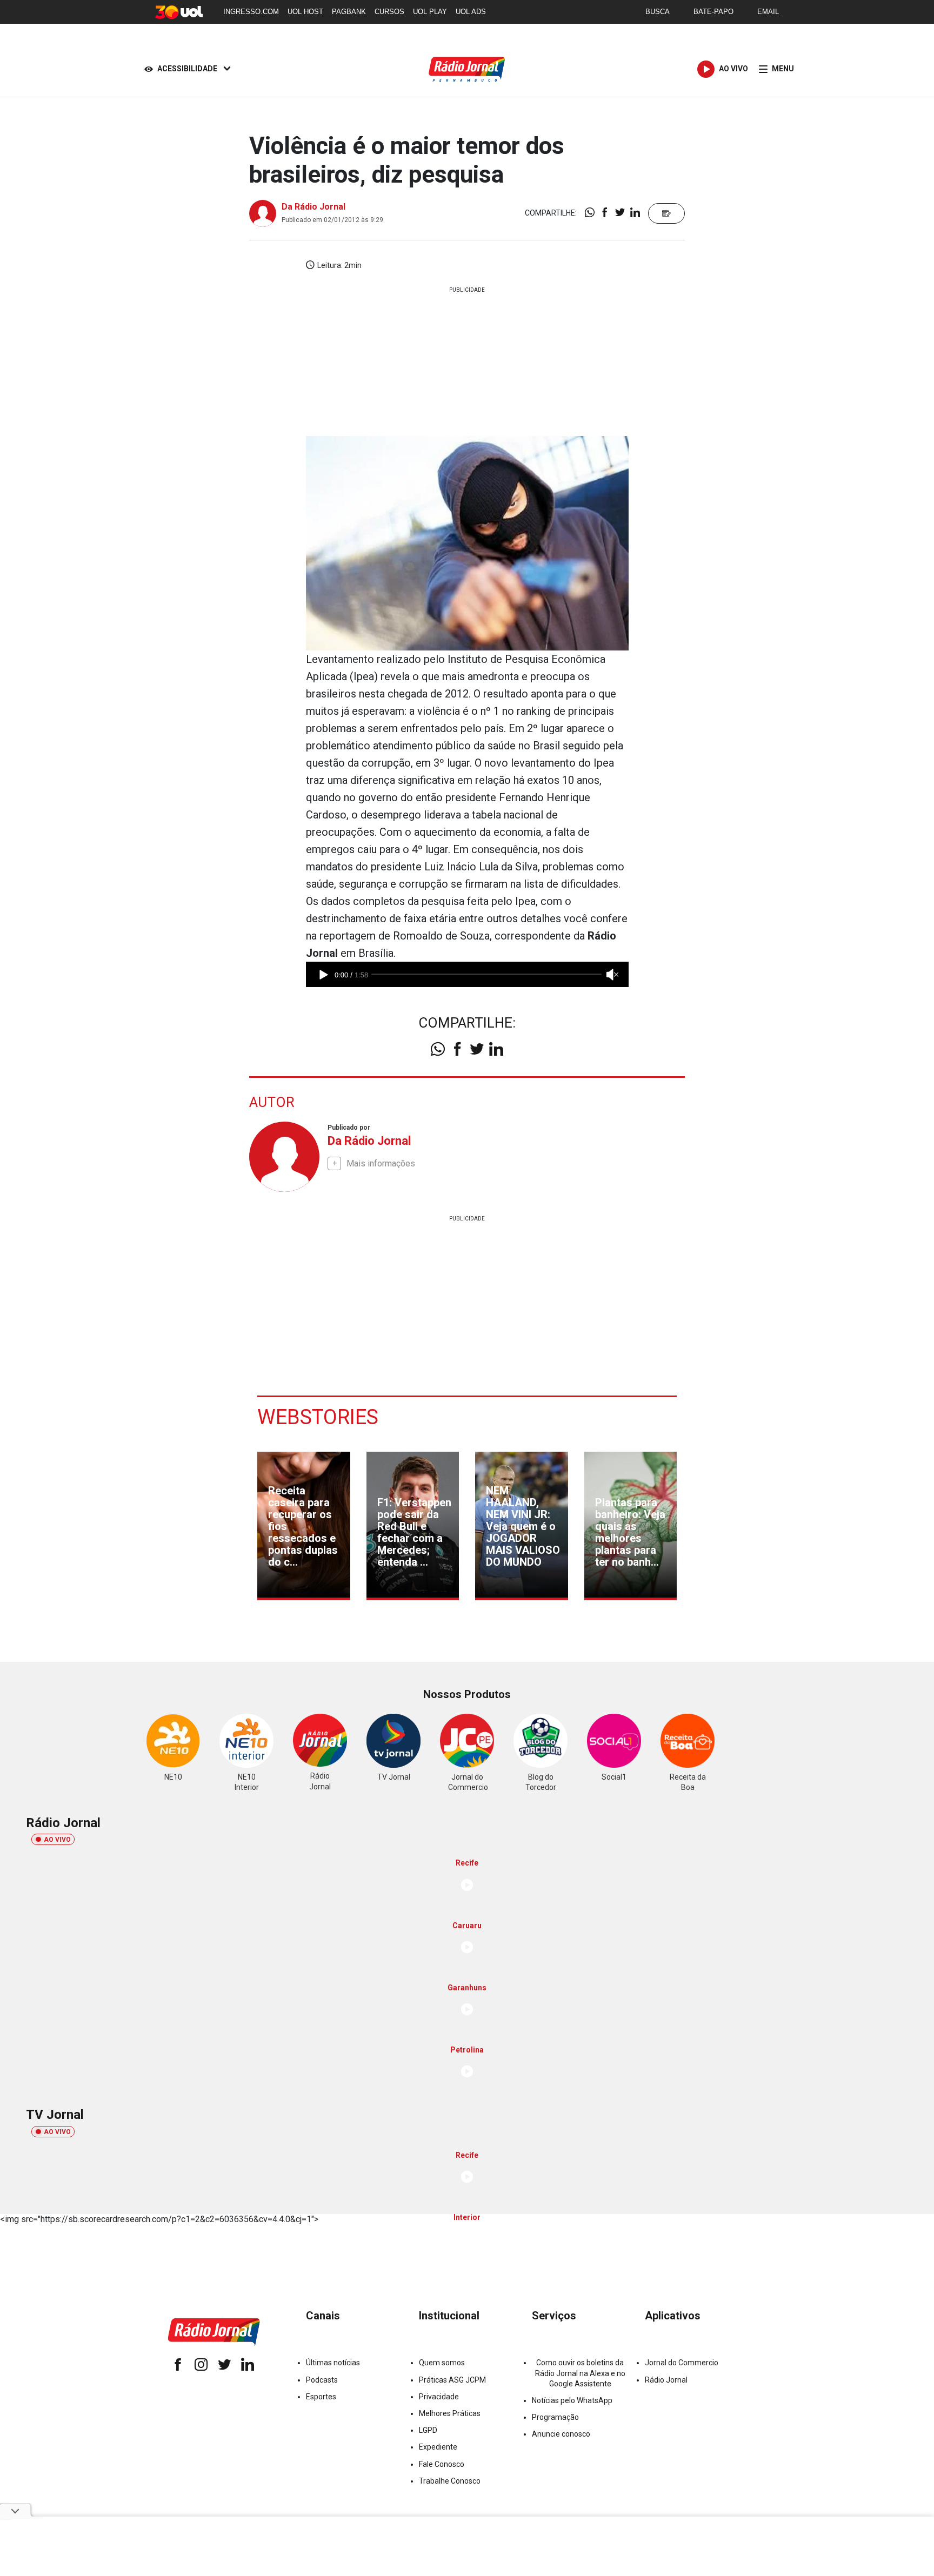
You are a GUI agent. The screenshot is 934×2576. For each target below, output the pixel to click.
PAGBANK (349, 12)
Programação (555, 2417)
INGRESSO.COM (251, 12)
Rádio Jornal (666, 2380)
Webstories (318, 1417)
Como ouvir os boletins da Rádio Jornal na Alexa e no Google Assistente (580, 2373)
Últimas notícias (333, 2363)
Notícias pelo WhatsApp (572, 2400)
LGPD (428, 2430)
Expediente (438, 2447)
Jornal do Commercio (682, 2363)
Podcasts (322, 2380)
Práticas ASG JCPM (452, 2380)
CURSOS (389, 12)
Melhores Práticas (450, 2413)
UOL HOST (305, 12)
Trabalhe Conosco (450, 2481)
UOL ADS (471, 12)
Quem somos (442, 2363)
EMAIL (768, 12)
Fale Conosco (442, 2464)
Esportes (321, 2397)
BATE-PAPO (713, 12)
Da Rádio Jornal (313, 207)
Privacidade (439, 2397)
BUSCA (658, 12)
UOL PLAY (430, 12)
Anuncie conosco (561, 2434)
